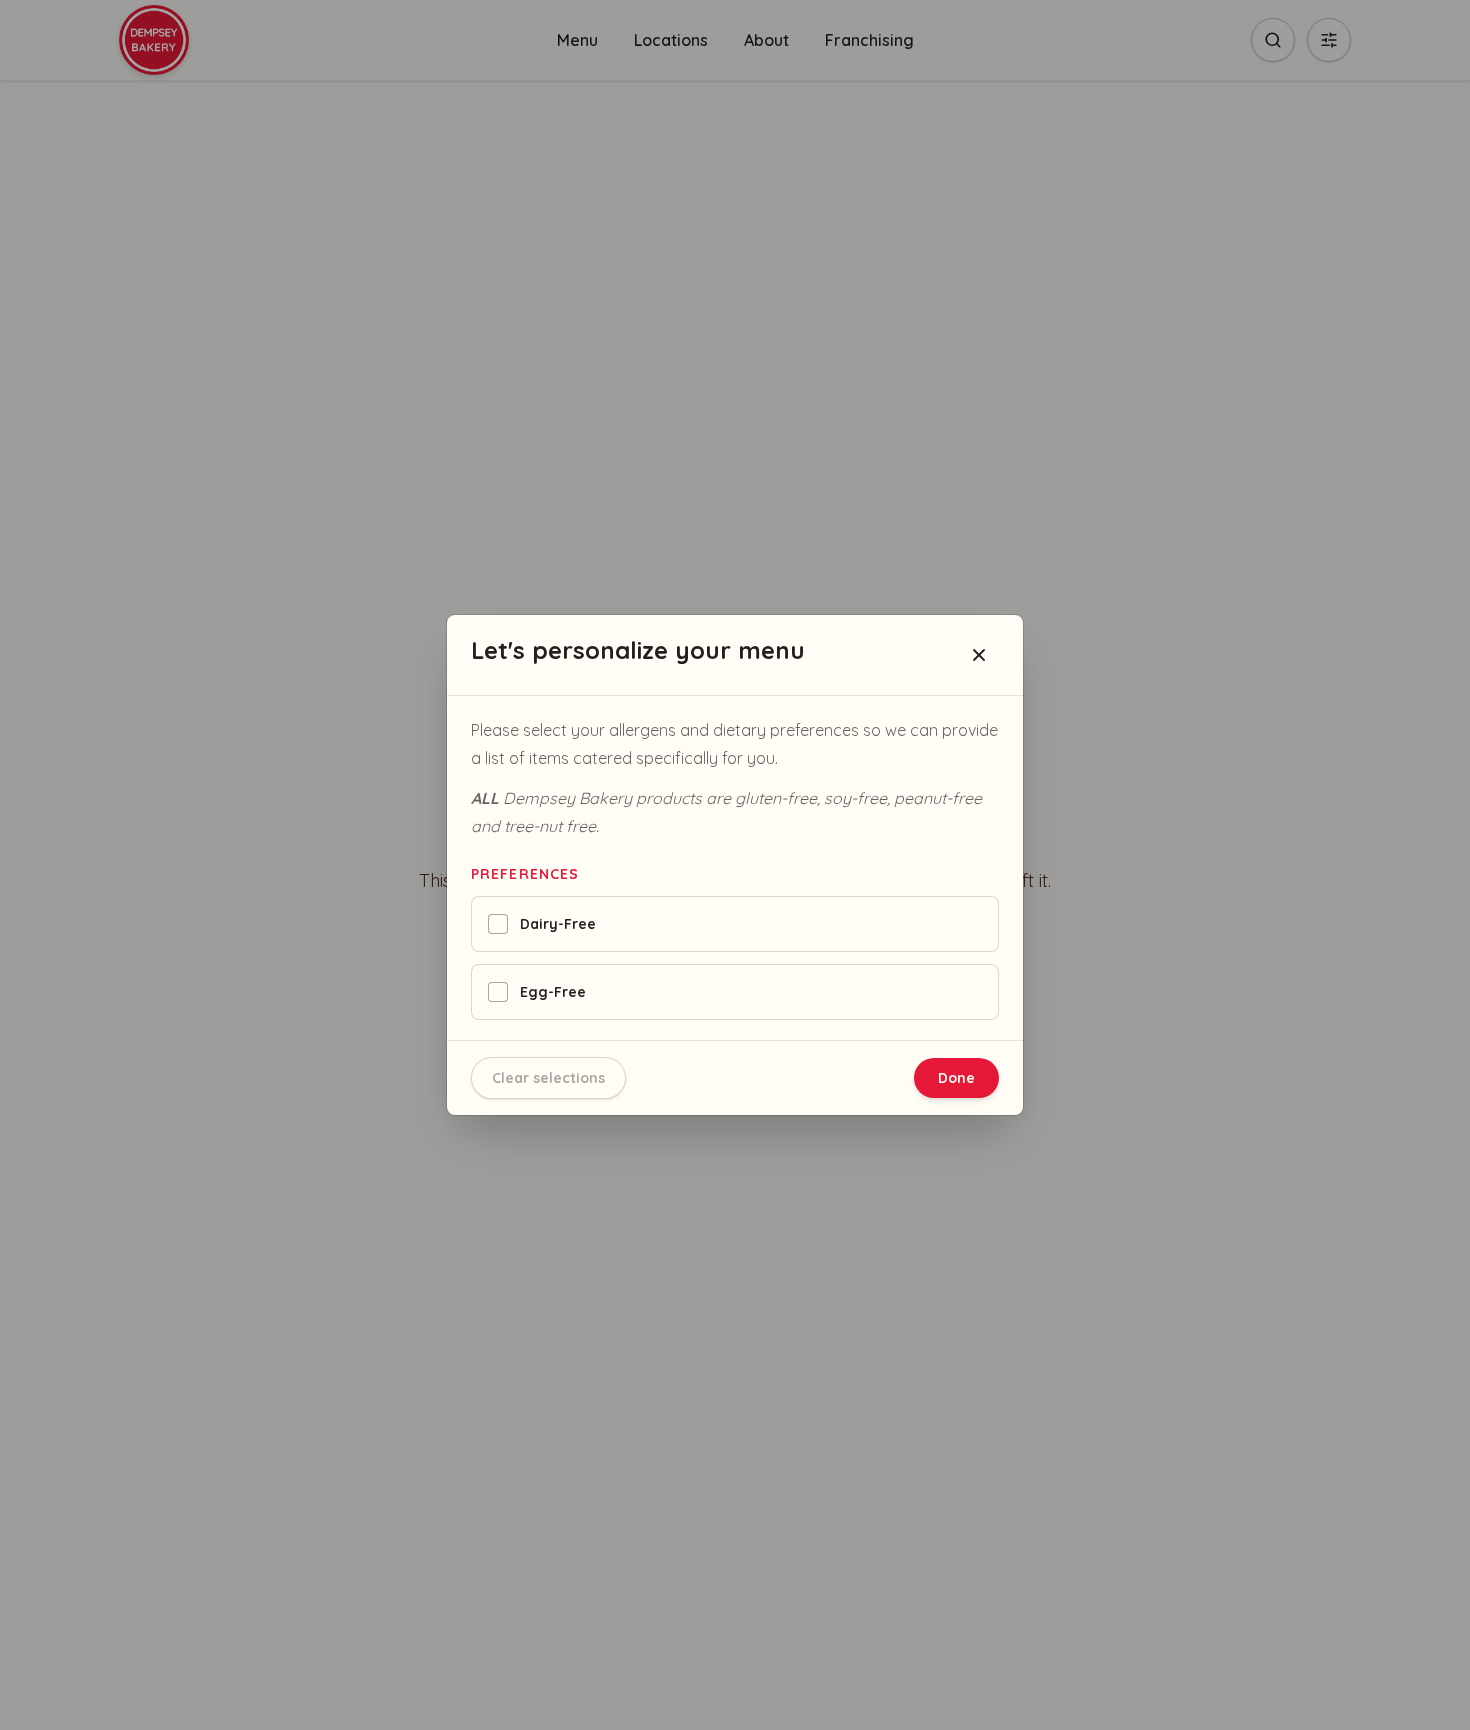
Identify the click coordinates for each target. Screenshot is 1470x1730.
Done (956, 1078)
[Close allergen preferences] (979, 655)
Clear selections (548, 1078)
